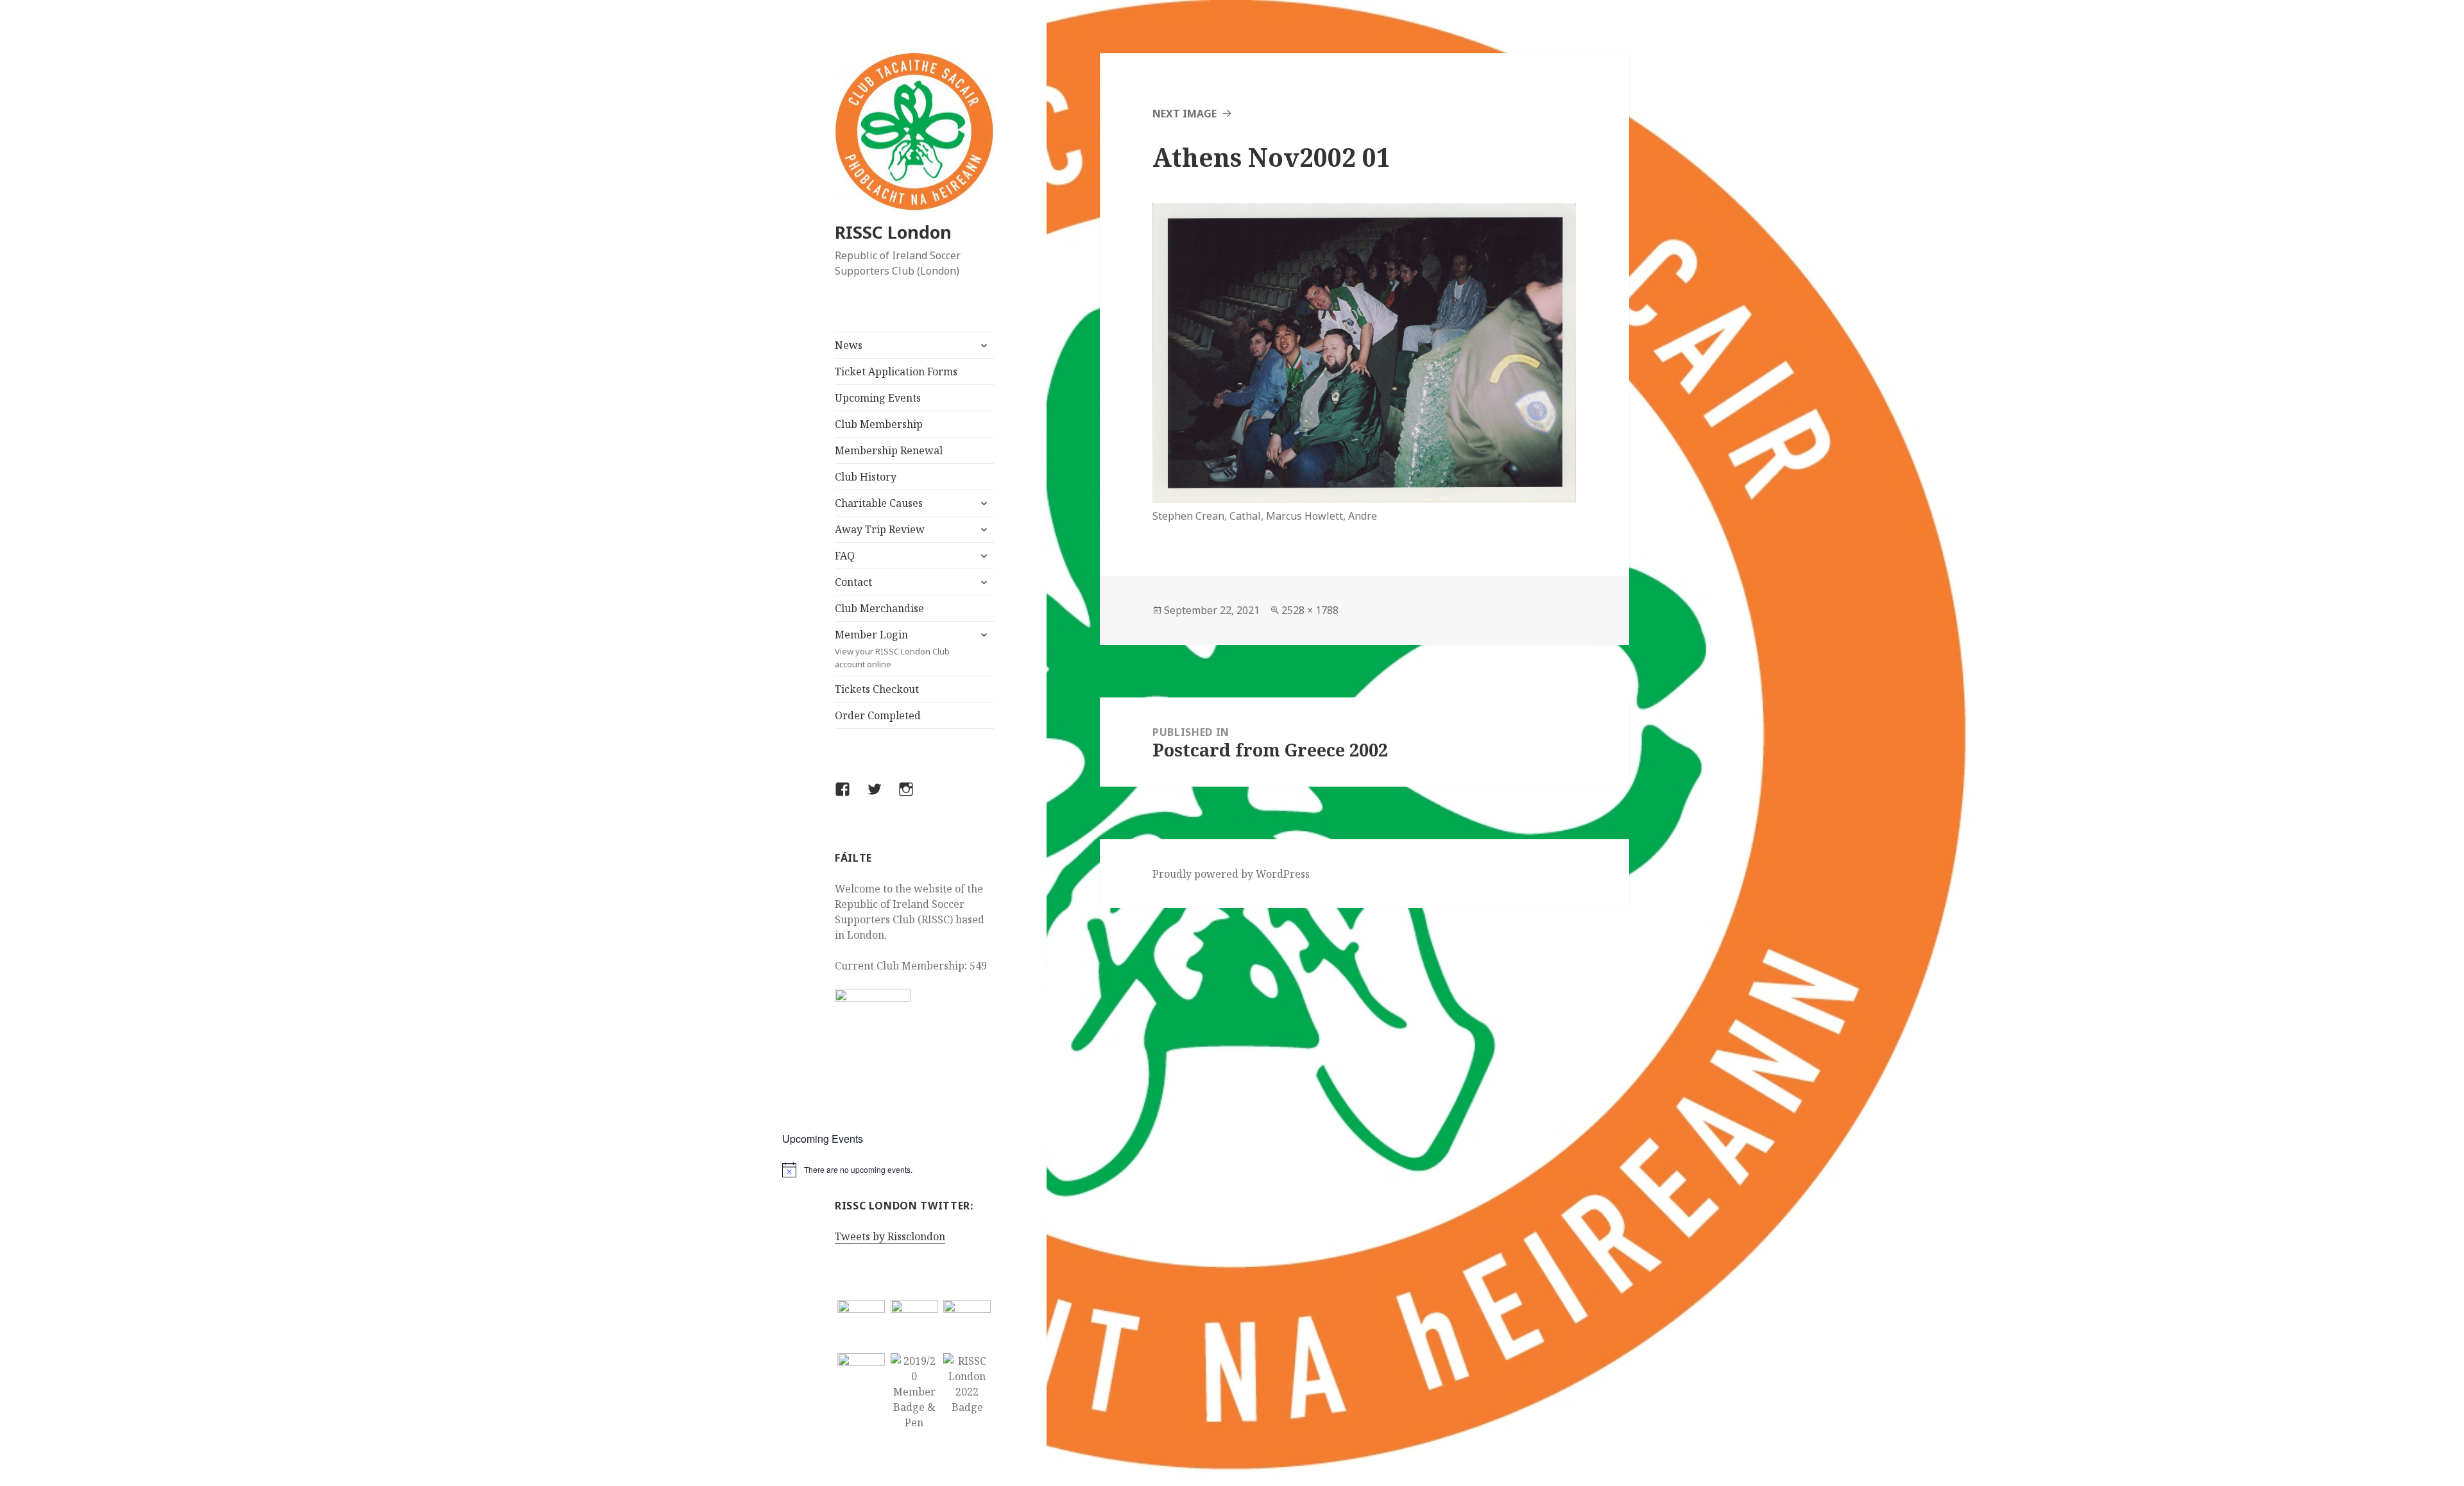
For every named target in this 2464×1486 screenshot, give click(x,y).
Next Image (1185, 114)
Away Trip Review (880, 529)
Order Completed (878, 715)
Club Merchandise (879, 608)
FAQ (845, 556)
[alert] (915, 1170)
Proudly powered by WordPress (1231, 874)
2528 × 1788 (1310, 610)
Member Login (892, 649)
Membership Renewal (889, 450)
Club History (866, 477)
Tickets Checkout (877, 689)
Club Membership (879, 424)
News (849, 345)
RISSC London (893, 232)
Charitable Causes (879, 503)
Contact (853, 582)
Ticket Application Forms (896, 371)
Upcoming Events (878, 398)
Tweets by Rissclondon (890, 1236)
